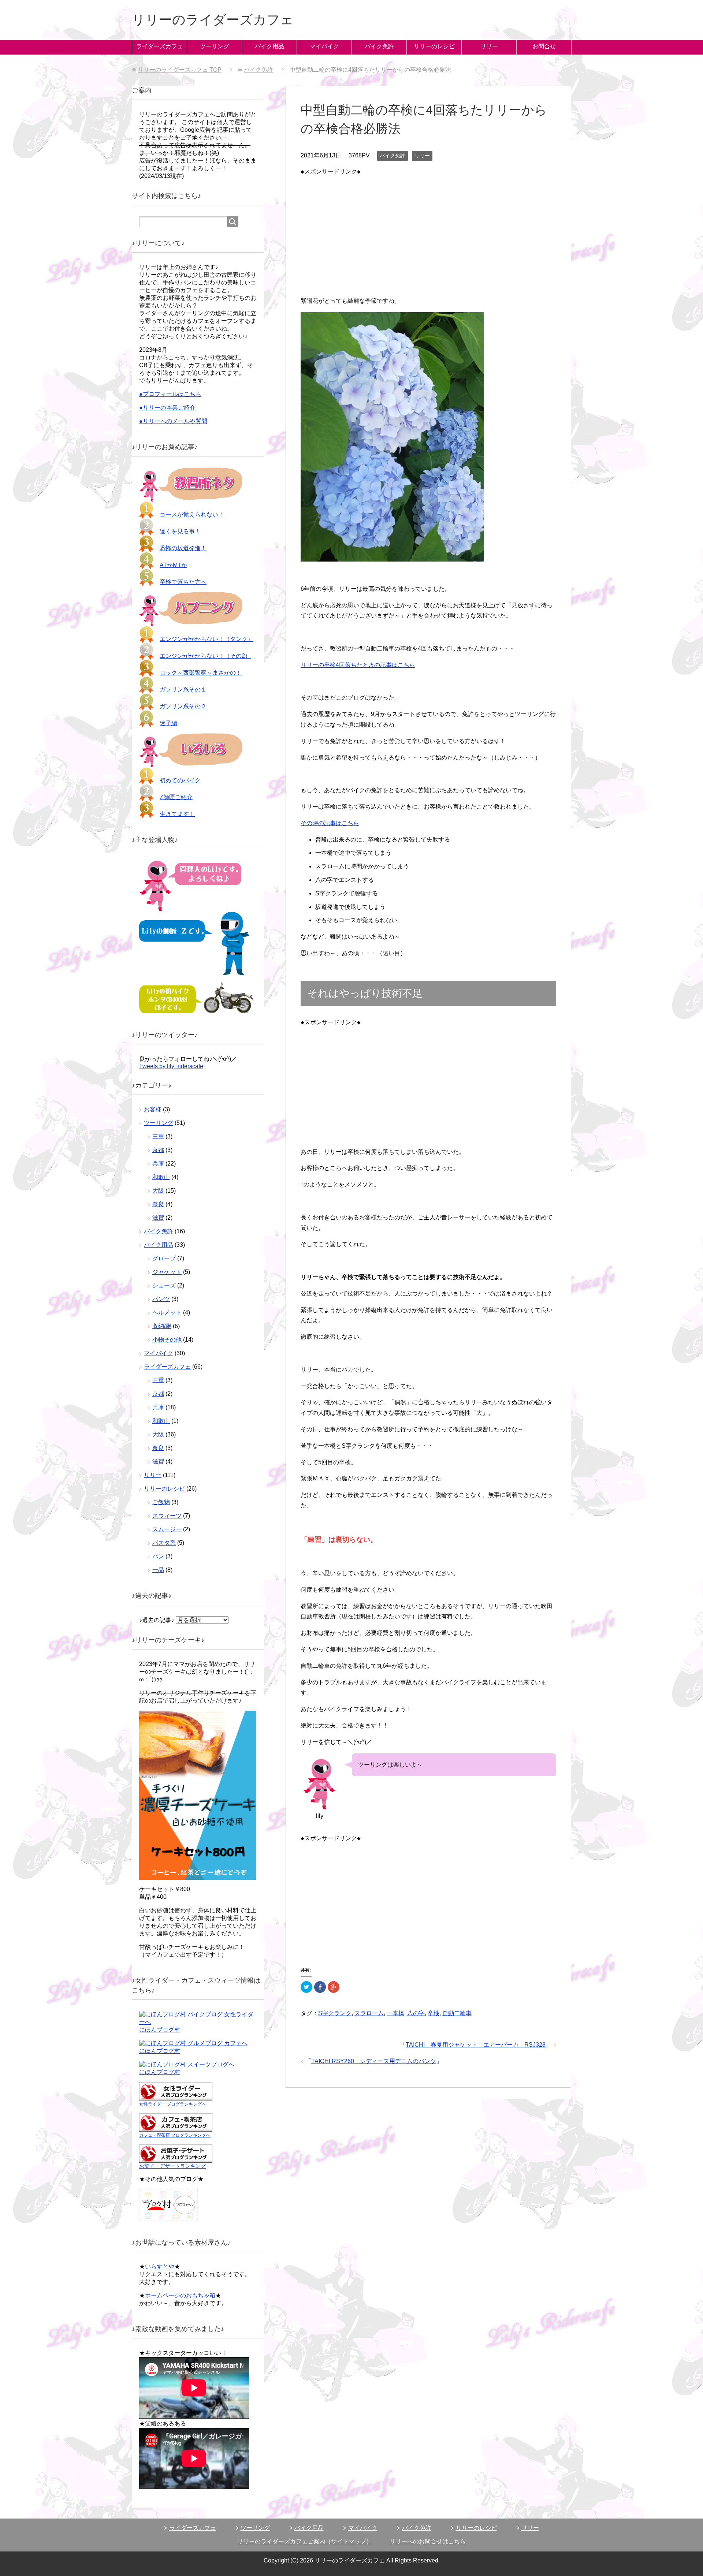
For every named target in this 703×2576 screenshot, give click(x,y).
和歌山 (161, 1177)
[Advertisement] (428, 228)
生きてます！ (177, 814)
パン (158, 1556)
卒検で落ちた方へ (183, 582)
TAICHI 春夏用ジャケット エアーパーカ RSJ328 (476, 2045)
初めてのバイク (180, 780)
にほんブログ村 (160, 2030)
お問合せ (544, 46)
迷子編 (168, 723)
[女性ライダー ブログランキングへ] (176, 2097)
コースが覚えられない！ (192, 515)
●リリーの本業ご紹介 (167, 408)
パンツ (161, 1299)
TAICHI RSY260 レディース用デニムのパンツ (374, 2061)
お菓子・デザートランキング (172, 2166)
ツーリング (215, 46)
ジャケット (167, 1272)
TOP (180, 70)
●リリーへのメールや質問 (173, 421)
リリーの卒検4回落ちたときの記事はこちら (358, 665)
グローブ (164, 1258)
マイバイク (324, 46)
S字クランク (335, 2013)
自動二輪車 (457, 2013)
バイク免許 (379, 46)
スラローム (369, 2013)
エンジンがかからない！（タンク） (207, 639)
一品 (158, 1570)
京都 (158, 1150)
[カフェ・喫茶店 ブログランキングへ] (176, 2128)
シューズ (164, 1285)
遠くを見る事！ (180, 531)
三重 (158, 1136)
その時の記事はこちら (330, 823)
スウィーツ (167, 1516)
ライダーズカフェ (160, 46)
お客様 (153, 1109)
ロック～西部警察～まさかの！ (201, 673)
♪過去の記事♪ (157, 1620)
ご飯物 (161, 1502)
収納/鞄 (162, 1326)
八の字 (416, 2013)
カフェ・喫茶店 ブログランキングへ (175, 2135)
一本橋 (395, 2013)
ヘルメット (167, 1313)
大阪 (158, 1191)
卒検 (434, 2013)
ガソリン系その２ (183, 706)
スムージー (167, 1529)
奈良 (158, 1204)
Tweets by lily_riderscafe (171, 1066)
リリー (489, 46)
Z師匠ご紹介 (176, 797)
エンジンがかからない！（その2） (205, 656)
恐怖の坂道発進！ (183, 548)
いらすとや (160, 2266)
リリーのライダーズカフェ (213, 20)
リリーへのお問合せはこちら (428, 2541)
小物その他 (167, 1340)
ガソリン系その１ (183, 689)
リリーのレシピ (434, 46)
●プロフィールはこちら (170, 394)
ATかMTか (173, 565)
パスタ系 (164, 1543)
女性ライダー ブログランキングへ (173, 2104)
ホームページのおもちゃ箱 (180, 2295)
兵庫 (158, 1164)
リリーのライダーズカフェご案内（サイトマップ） (305, 2541)
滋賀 (158, 1218)
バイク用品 (269, 46)
